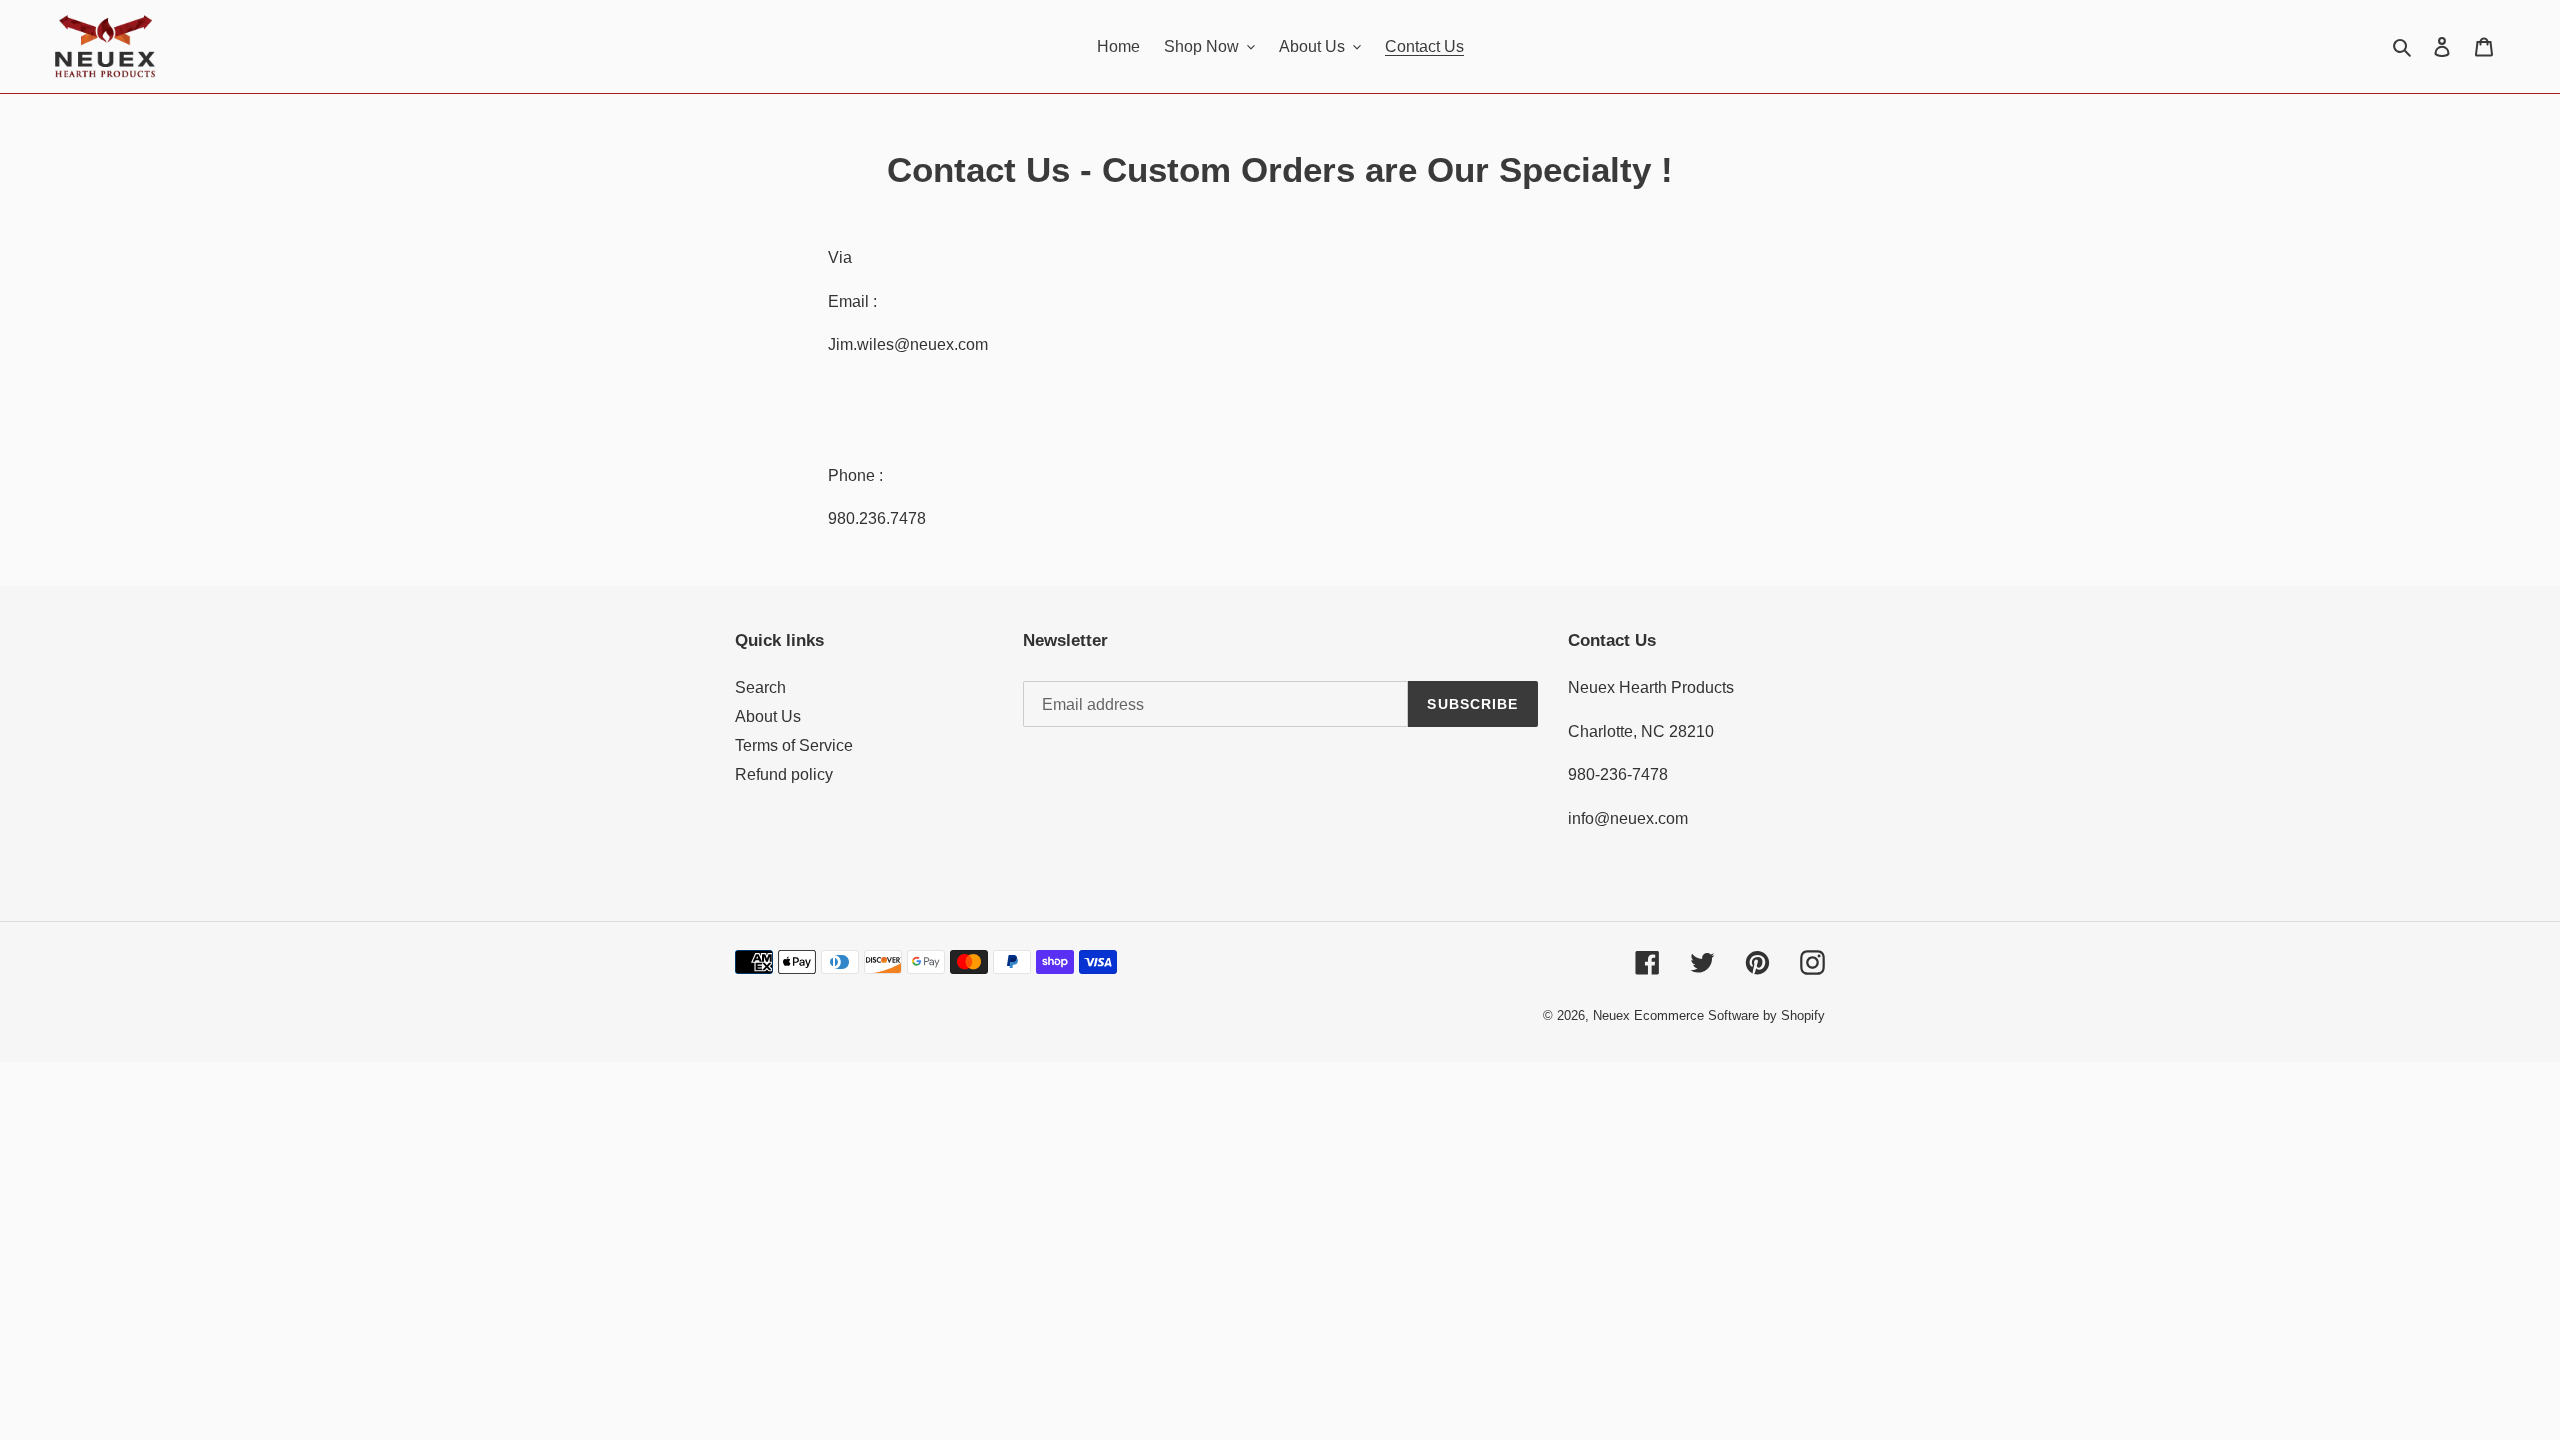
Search (760, 687)
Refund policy (784, 774)
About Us (768, 716)
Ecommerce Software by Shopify (1729, 1015)
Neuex (1611, 1015)
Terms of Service (794, 745)
